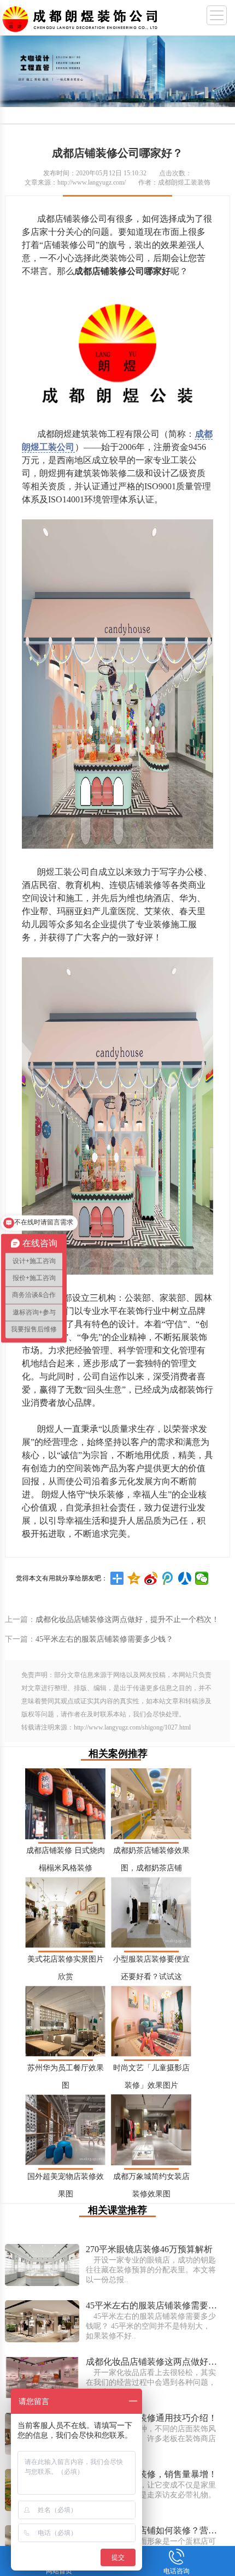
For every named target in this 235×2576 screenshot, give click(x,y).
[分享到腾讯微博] (168, 1578)
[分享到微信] (202, 1578)
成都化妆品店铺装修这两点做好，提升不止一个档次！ (127, 1619)
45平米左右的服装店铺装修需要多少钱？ (104, 1639)
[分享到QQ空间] (134, 1578)
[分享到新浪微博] (151, 1578)
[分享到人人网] (185, 1578)
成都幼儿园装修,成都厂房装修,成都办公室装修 (82, 17)
